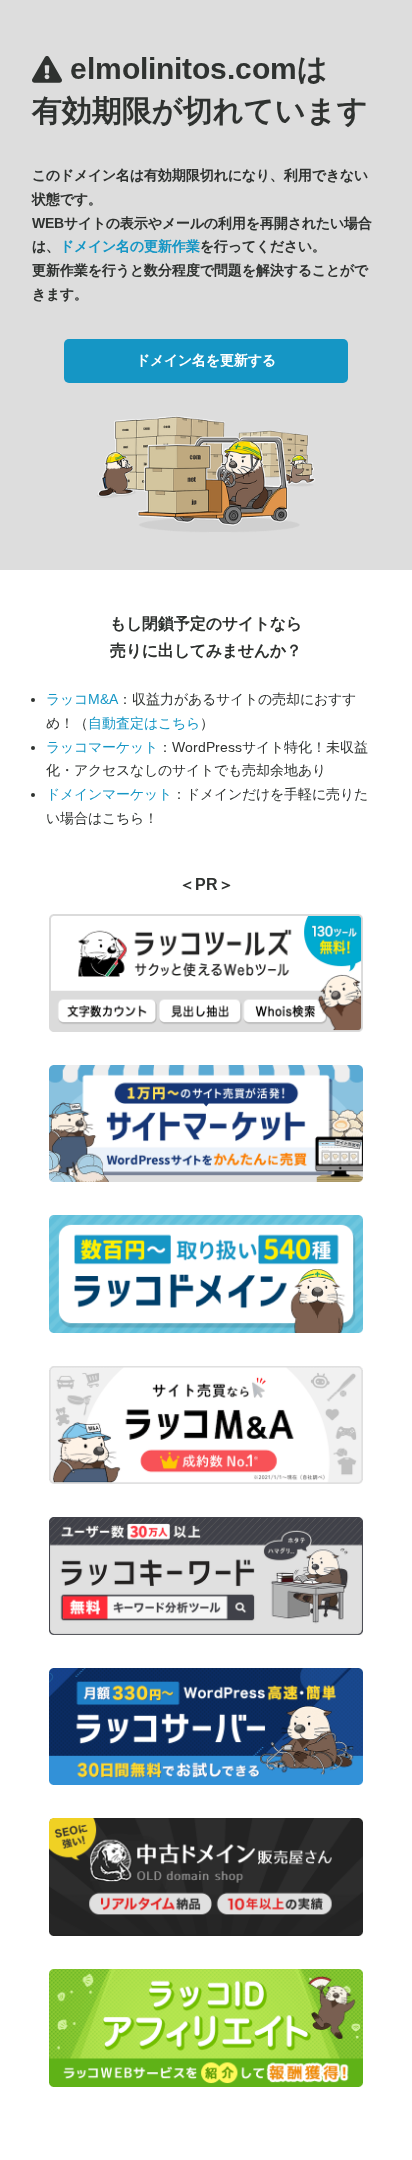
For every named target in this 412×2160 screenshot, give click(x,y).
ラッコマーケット (102, 747)
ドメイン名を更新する (206, 360)
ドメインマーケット (109, 794)
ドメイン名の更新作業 (130, 246)
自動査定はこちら (144, 723)
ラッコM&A (82, 699)
